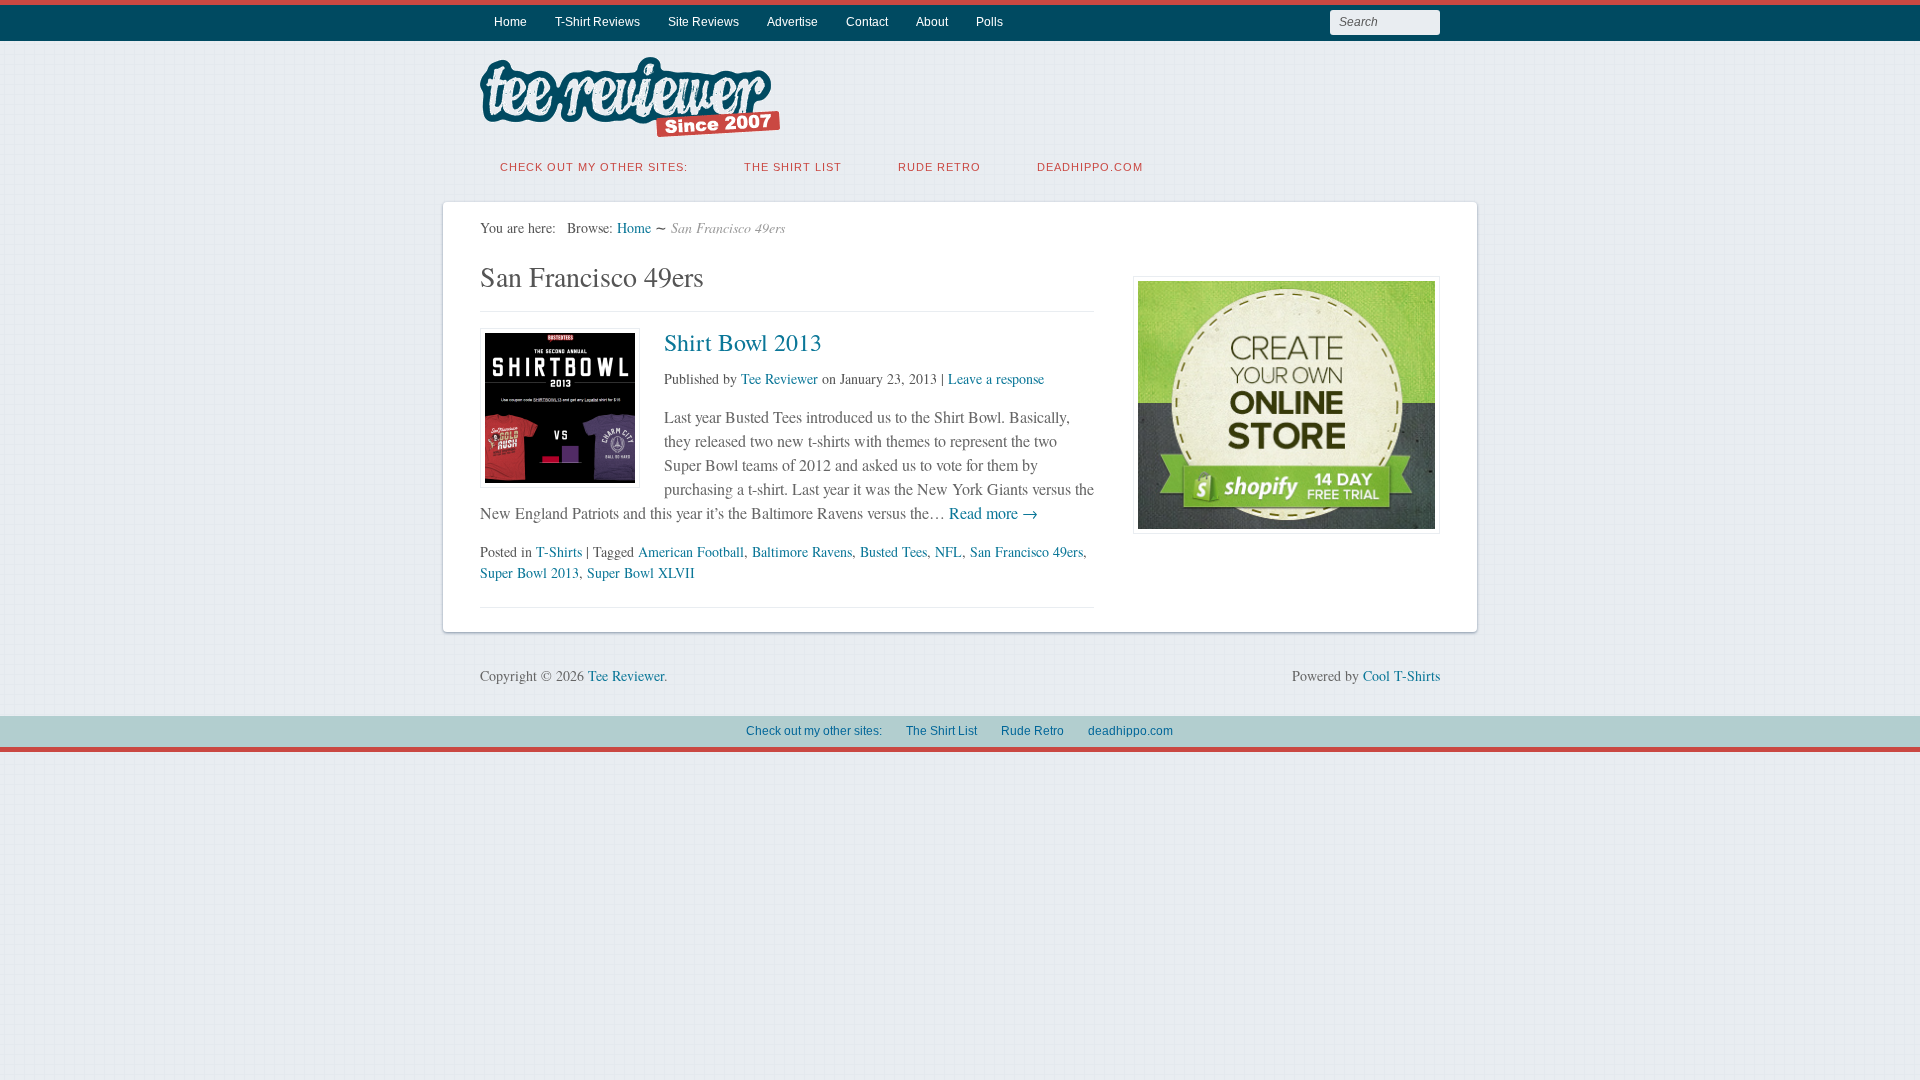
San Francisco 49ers (1026, 551)
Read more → (991, 512)
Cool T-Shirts (1401, 675)
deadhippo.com (1090, 167)
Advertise (792, 22)
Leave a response (996, 378)
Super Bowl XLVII (641, 572)
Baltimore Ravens (802, 551)
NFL (948, 551)
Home (510, 22)
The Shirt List (793, 167)
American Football (691, 551)
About (932, 22)
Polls (989, 22)
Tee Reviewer (779, 378)
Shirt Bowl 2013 (743, 342)
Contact (867, 22)
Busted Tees (893, 551)
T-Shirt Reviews (597, 22)
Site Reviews (703, 22)
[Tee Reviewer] (630, 124)
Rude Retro (939, 167)
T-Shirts (559, 551)
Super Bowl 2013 (529, 572)
